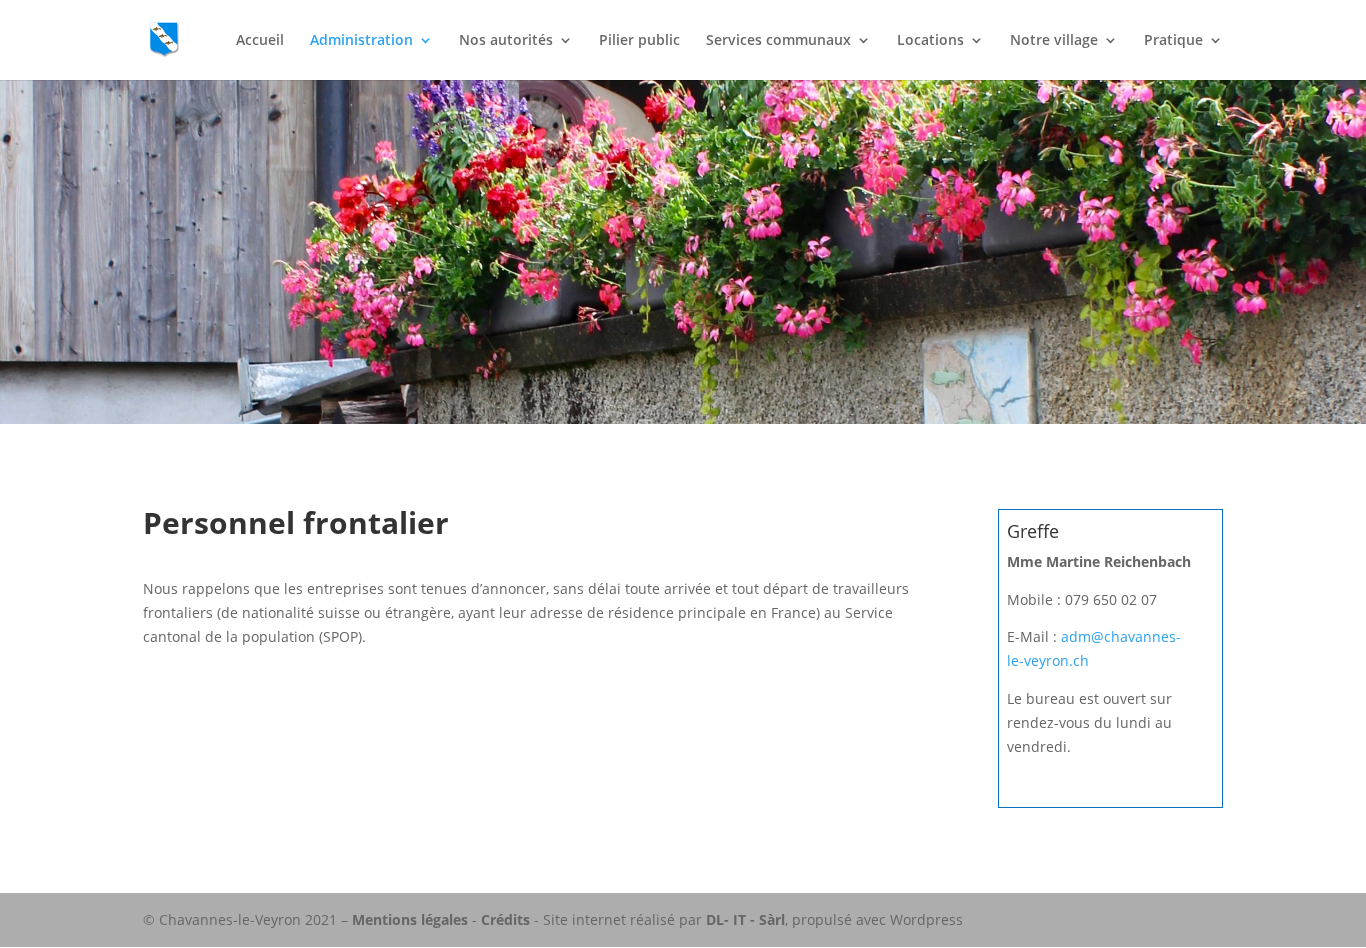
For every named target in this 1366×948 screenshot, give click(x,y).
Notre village (1054, 41)
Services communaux (778, 41)
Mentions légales (410, 919)
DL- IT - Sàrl (745, 919)
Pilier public (639, 41)
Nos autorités (506, 41)
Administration (361, 41)
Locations (930, 41)
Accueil (260, 41)
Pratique (1173, 41)
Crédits (505, 919)
